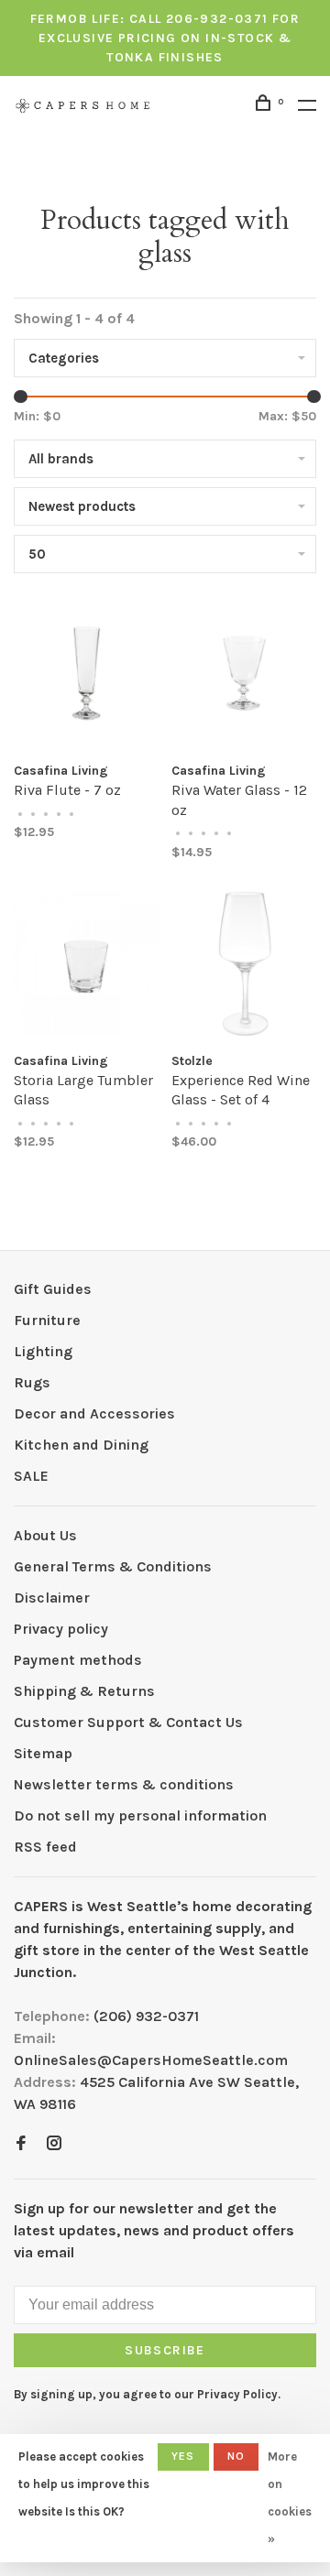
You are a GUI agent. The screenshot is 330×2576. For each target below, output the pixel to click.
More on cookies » (290, 2498)
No (236, 2456)
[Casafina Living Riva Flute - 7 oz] (86, 676)
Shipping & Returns (84, 1691)
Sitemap (43, 1753)
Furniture (47, 1320)
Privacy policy (61, 1629)
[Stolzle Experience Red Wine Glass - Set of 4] (244, 967)
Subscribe (165, 2350)
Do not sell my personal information (140, 1815)
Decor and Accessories (94, 1413)
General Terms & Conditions (113, 1566)
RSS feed (45, 1847)
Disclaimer (52, 1598)
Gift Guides (53, 1289)
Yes (183, 2456)
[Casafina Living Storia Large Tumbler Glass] (86, 967)
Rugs (32, 1382)
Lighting (43, 1351)
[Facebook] (21, 2144)
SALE (31, 1476)
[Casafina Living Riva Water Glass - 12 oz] (244, 676)
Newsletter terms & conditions (124, 1784)
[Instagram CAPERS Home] (54, 2144)
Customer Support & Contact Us (128, 1722)
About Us (45, 1535)
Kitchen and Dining (81, 1445)
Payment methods (78, 1660)
